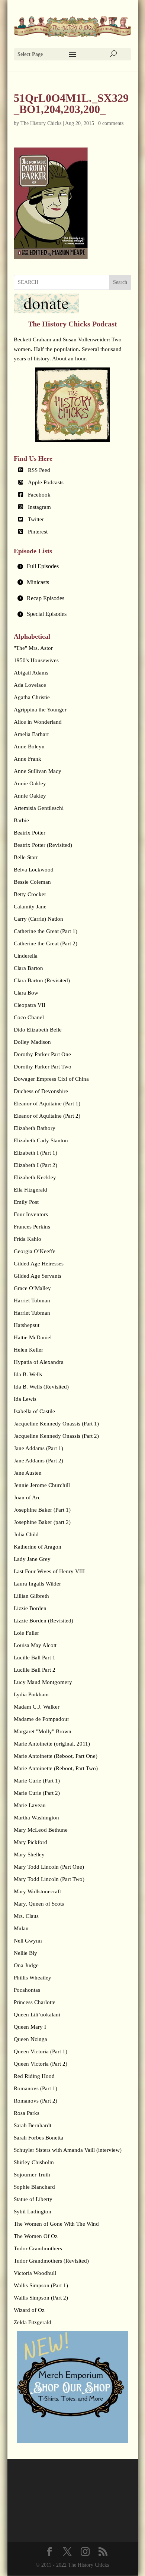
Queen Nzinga (30, 2039)
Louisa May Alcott (35, 1645)
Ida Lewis (25, 1399)
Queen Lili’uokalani (37, 2015)
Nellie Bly (25, 1953)
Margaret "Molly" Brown (43, 1731)
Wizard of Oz (29, 2310)
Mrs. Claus (26, 1916)
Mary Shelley (29, 1854)
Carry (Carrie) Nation (38, 919)
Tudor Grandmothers (38, 2248)
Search (120, 282)
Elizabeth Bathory (35, 1128)
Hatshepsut (27, 1325)
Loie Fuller (26, 1633)
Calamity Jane (30, 907)
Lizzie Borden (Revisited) (43, 1621)
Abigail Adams (31, 673)
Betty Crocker (30, 894)
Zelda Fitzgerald (33, 2322)
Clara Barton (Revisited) (42, 980)
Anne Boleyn (29, 746)
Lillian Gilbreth (31, 1596)
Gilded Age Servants (38, 1276)
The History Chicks (41, 123)
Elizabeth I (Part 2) (36, 1165)
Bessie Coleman (32, 882)
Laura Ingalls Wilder (37, 1584)
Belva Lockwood (34, 870)
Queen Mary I (30, 2027)
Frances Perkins (32, 1227)
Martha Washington (36, 1818)
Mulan (21, 1928)
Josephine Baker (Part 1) (42, 1510)
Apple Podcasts (46, 482)
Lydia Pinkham (31, 1694)
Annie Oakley (30, 783)
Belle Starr (26, 857)
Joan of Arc (27, 1497)
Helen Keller (28, 1350)
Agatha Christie (32, 697)
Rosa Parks (27, 2113)
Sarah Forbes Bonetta (38, 2138)
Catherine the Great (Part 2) (46, 943)
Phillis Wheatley (33, 1978)
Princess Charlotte (35, 2002)
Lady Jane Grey (32, 1559)
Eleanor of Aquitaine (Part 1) (47, 1104)
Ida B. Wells (28, 1374)
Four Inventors (31, 1214)
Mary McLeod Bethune (41, 1830)
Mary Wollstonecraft (37, 1891)
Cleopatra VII (30, 1005)
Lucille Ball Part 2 (35, 1670)
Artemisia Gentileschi (39, 808)
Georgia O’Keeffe (35, 1251)
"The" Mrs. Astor (33, 648)
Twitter (36, 519)
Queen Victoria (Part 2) (41, 2064)
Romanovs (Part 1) (36, 2088)
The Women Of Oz (36, 2236)
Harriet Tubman (32, 1300)
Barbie (21, 820)
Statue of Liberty (33, 2199)
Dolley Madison (32, 1042)
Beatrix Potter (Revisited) (43, 845)
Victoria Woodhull (35, 2273)
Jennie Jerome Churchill (42, 1485)
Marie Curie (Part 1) (37, 1781)
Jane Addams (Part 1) (38, 1448)
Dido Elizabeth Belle (38, 1030)
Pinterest (38, 532)
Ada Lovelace (30, 685)
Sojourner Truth (32, 2175)
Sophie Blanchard (34, 2187)
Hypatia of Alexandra (39, 1362)
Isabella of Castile (34, 1411)
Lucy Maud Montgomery (43, 1682)
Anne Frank (28, 759)
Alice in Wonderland (38, 722)
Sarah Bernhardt (33, 2125)
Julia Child (26, 1534)
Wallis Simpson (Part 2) (41, 2298)
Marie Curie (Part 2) (37, 1793)
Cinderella (26, 956)
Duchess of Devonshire (41, 1091)
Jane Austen (28, 1473)
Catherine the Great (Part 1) (46, 931)
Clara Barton (28, 968)
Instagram (39, 507)
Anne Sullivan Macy (38, 771)
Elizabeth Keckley (35, 1177)
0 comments (111, 123)
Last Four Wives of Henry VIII (49, 1571)
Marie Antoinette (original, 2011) (52, 1744)
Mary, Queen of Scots (39, 1904)
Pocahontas (27, 1990)
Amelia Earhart (31, 734)
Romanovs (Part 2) (36, 2101)
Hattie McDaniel (33, 1337)
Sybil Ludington (33, 2212)
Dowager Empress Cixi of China (51, 1079)
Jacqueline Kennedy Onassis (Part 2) (56, 1436)
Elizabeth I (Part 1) (36, 1153)
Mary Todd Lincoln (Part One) (49, 1867)
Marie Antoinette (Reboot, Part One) (56, 1756)
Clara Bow (26, 993)
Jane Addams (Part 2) (38, 1461)
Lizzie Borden (30, 1608)
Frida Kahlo (28, 1239)
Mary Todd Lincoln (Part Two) (49, 1879)
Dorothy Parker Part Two (43, 1067)
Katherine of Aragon (38, 1547)
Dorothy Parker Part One (42, 1054)
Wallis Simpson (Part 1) (41, 2285)
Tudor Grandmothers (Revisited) (51, 2261)
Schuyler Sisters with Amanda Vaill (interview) (68, 2150)
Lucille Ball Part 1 (35, 1658)
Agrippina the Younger (40, 710)
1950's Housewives (36, 660)
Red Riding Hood (34, 2076)
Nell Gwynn (28, 1941)
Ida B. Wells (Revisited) (41, 1387)
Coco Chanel (29, 1017)
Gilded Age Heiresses (39, 1264)
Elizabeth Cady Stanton (41, 1140)
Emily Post (26, 1202)
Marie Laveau (30, 1805)
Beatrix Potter (30, 833)
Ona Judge (26, 1965)
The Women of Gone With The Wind (56, 2224)
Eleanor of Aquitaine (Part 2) (47, 1116)
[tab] (72, 566)
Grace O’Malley (32, 1288)
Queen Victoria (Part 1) (41, 2051)
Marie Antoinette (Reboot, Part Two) (56, 1768)
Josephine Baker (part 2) (42, 1522)
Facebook (39, 495)
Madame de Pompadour (41, 1719)
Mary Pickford (30, 1842)
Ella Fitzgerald (30, 1190)
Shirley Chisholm (34, 2162)
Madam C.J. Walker (37, 1707)
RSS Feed (39, 470)
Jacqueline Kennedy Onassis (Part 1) (56, 1424)
